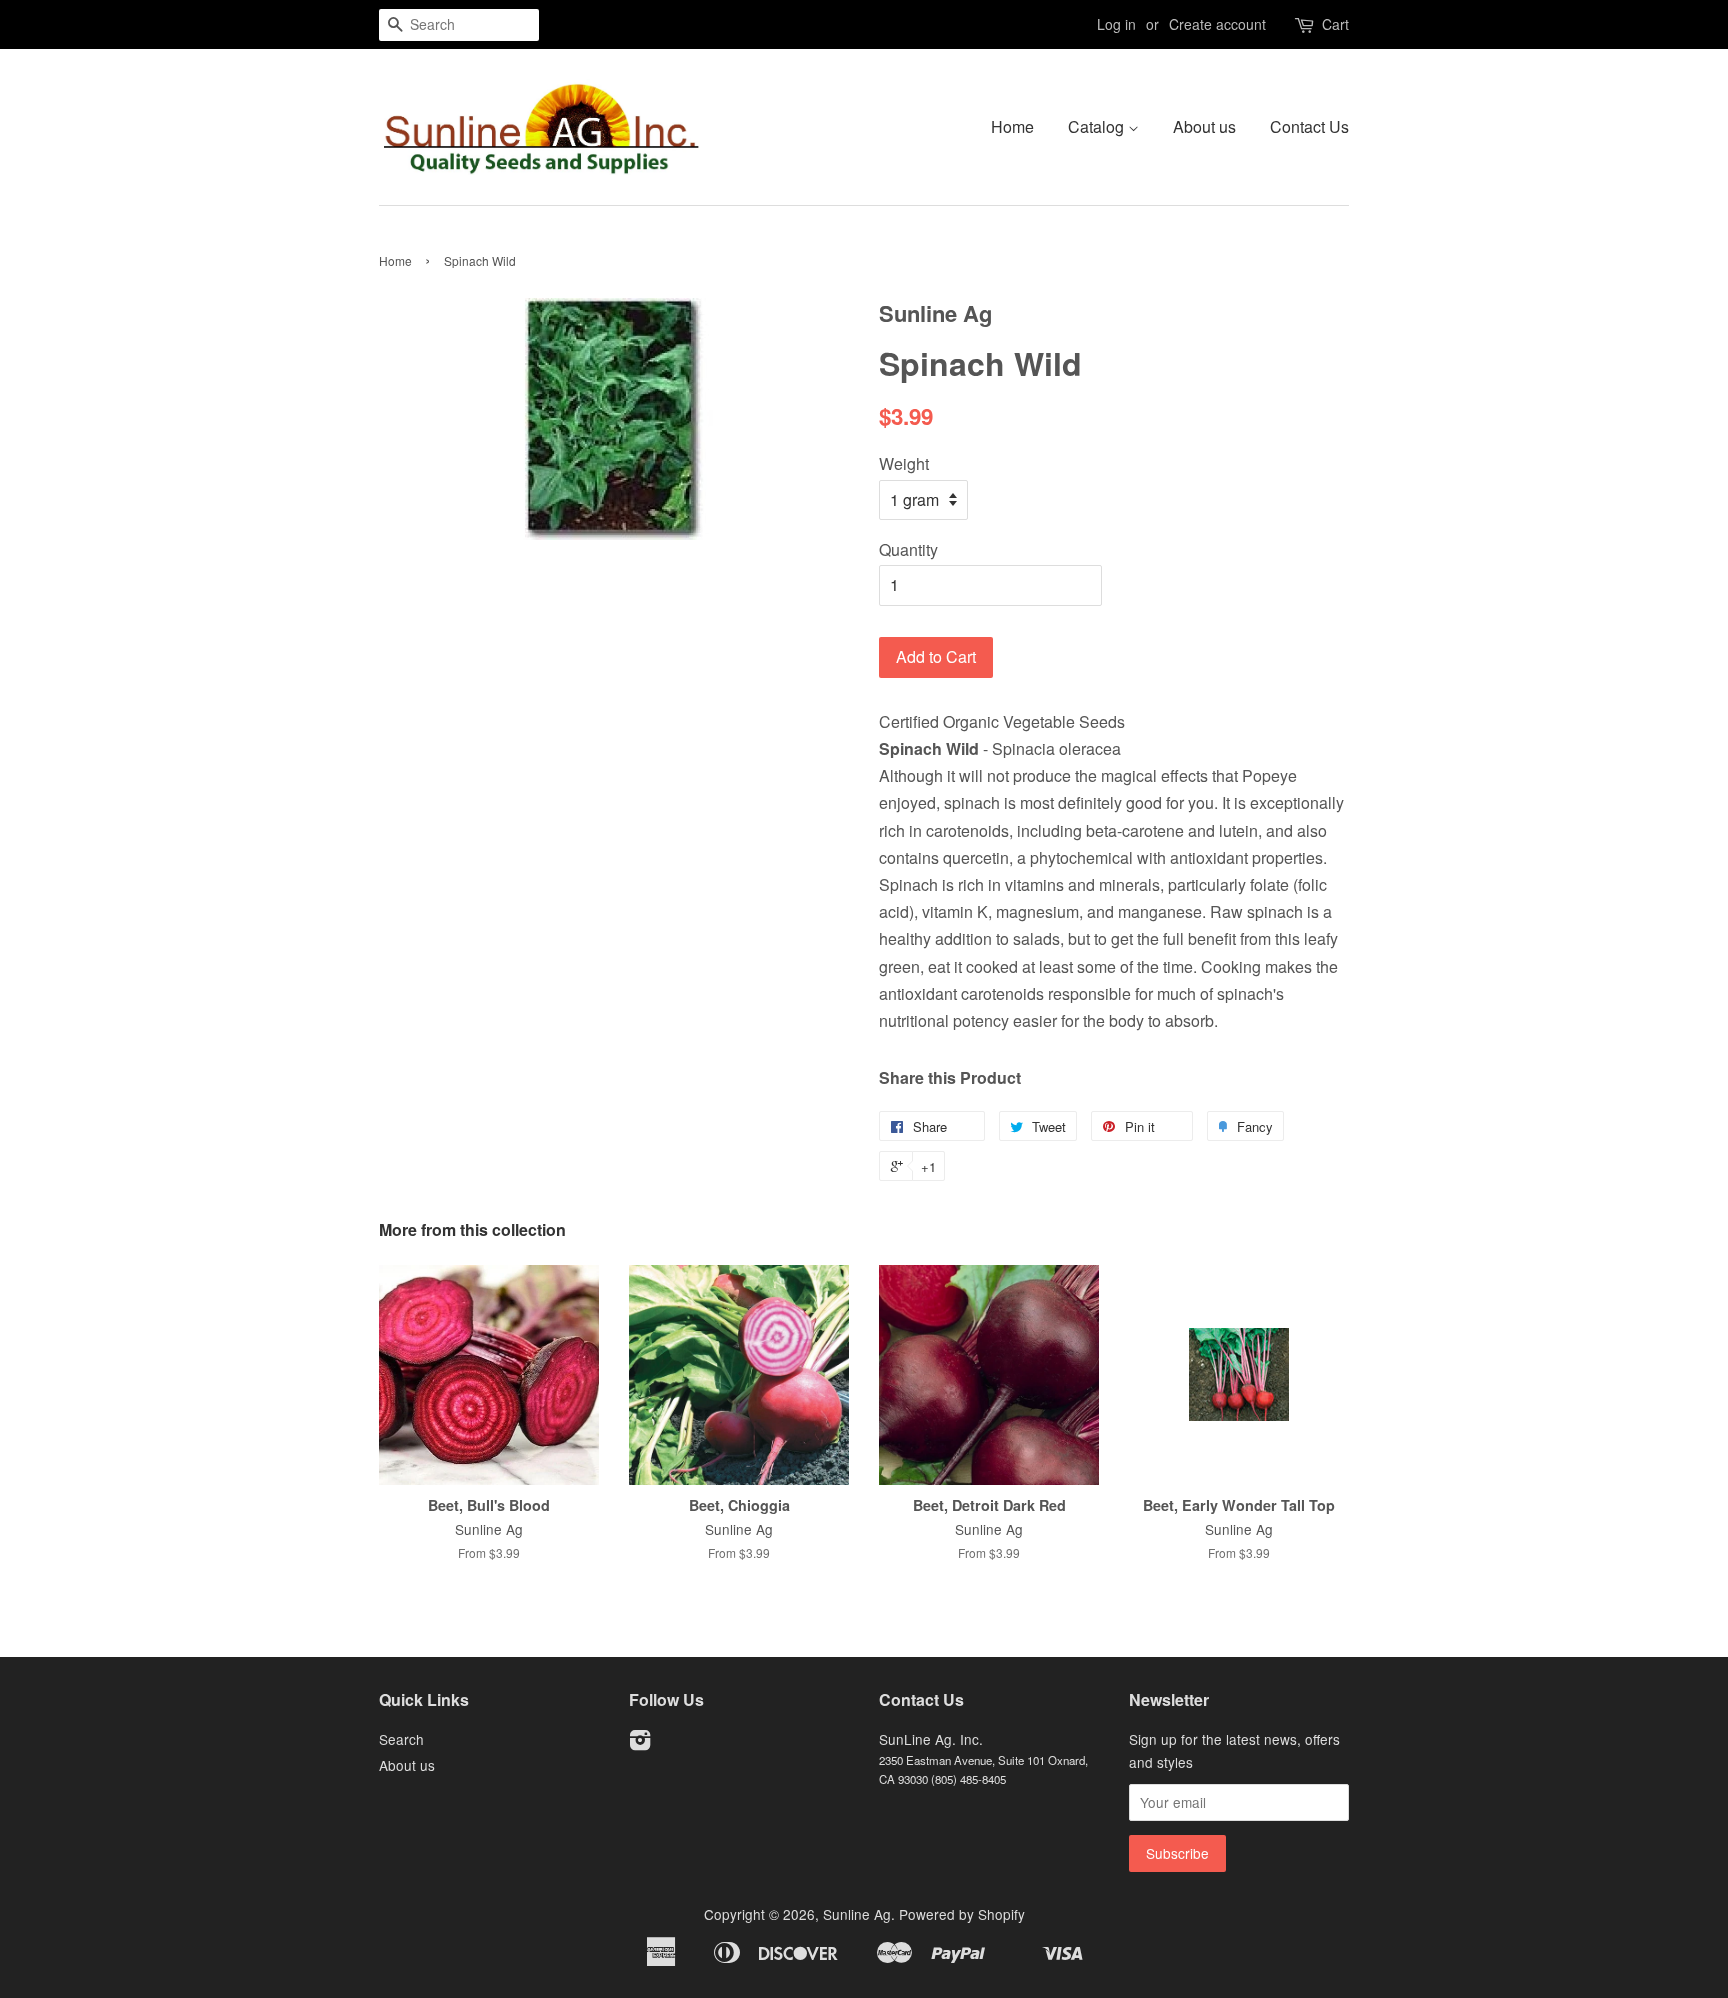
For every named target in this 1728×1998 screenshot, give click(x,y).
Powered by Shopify (962, 1914)
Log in (1116, 24)
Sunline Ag (857, 1914)
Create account (1217, 24)
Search (401, 1739)
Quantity (908, 549)
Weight (904, 463)
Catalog (1098, 126)
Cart (1335, 24)
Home (1012, 126)
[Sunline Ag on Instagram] (640, 1743)
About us (1204, 126)
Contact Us (1309, 126)
